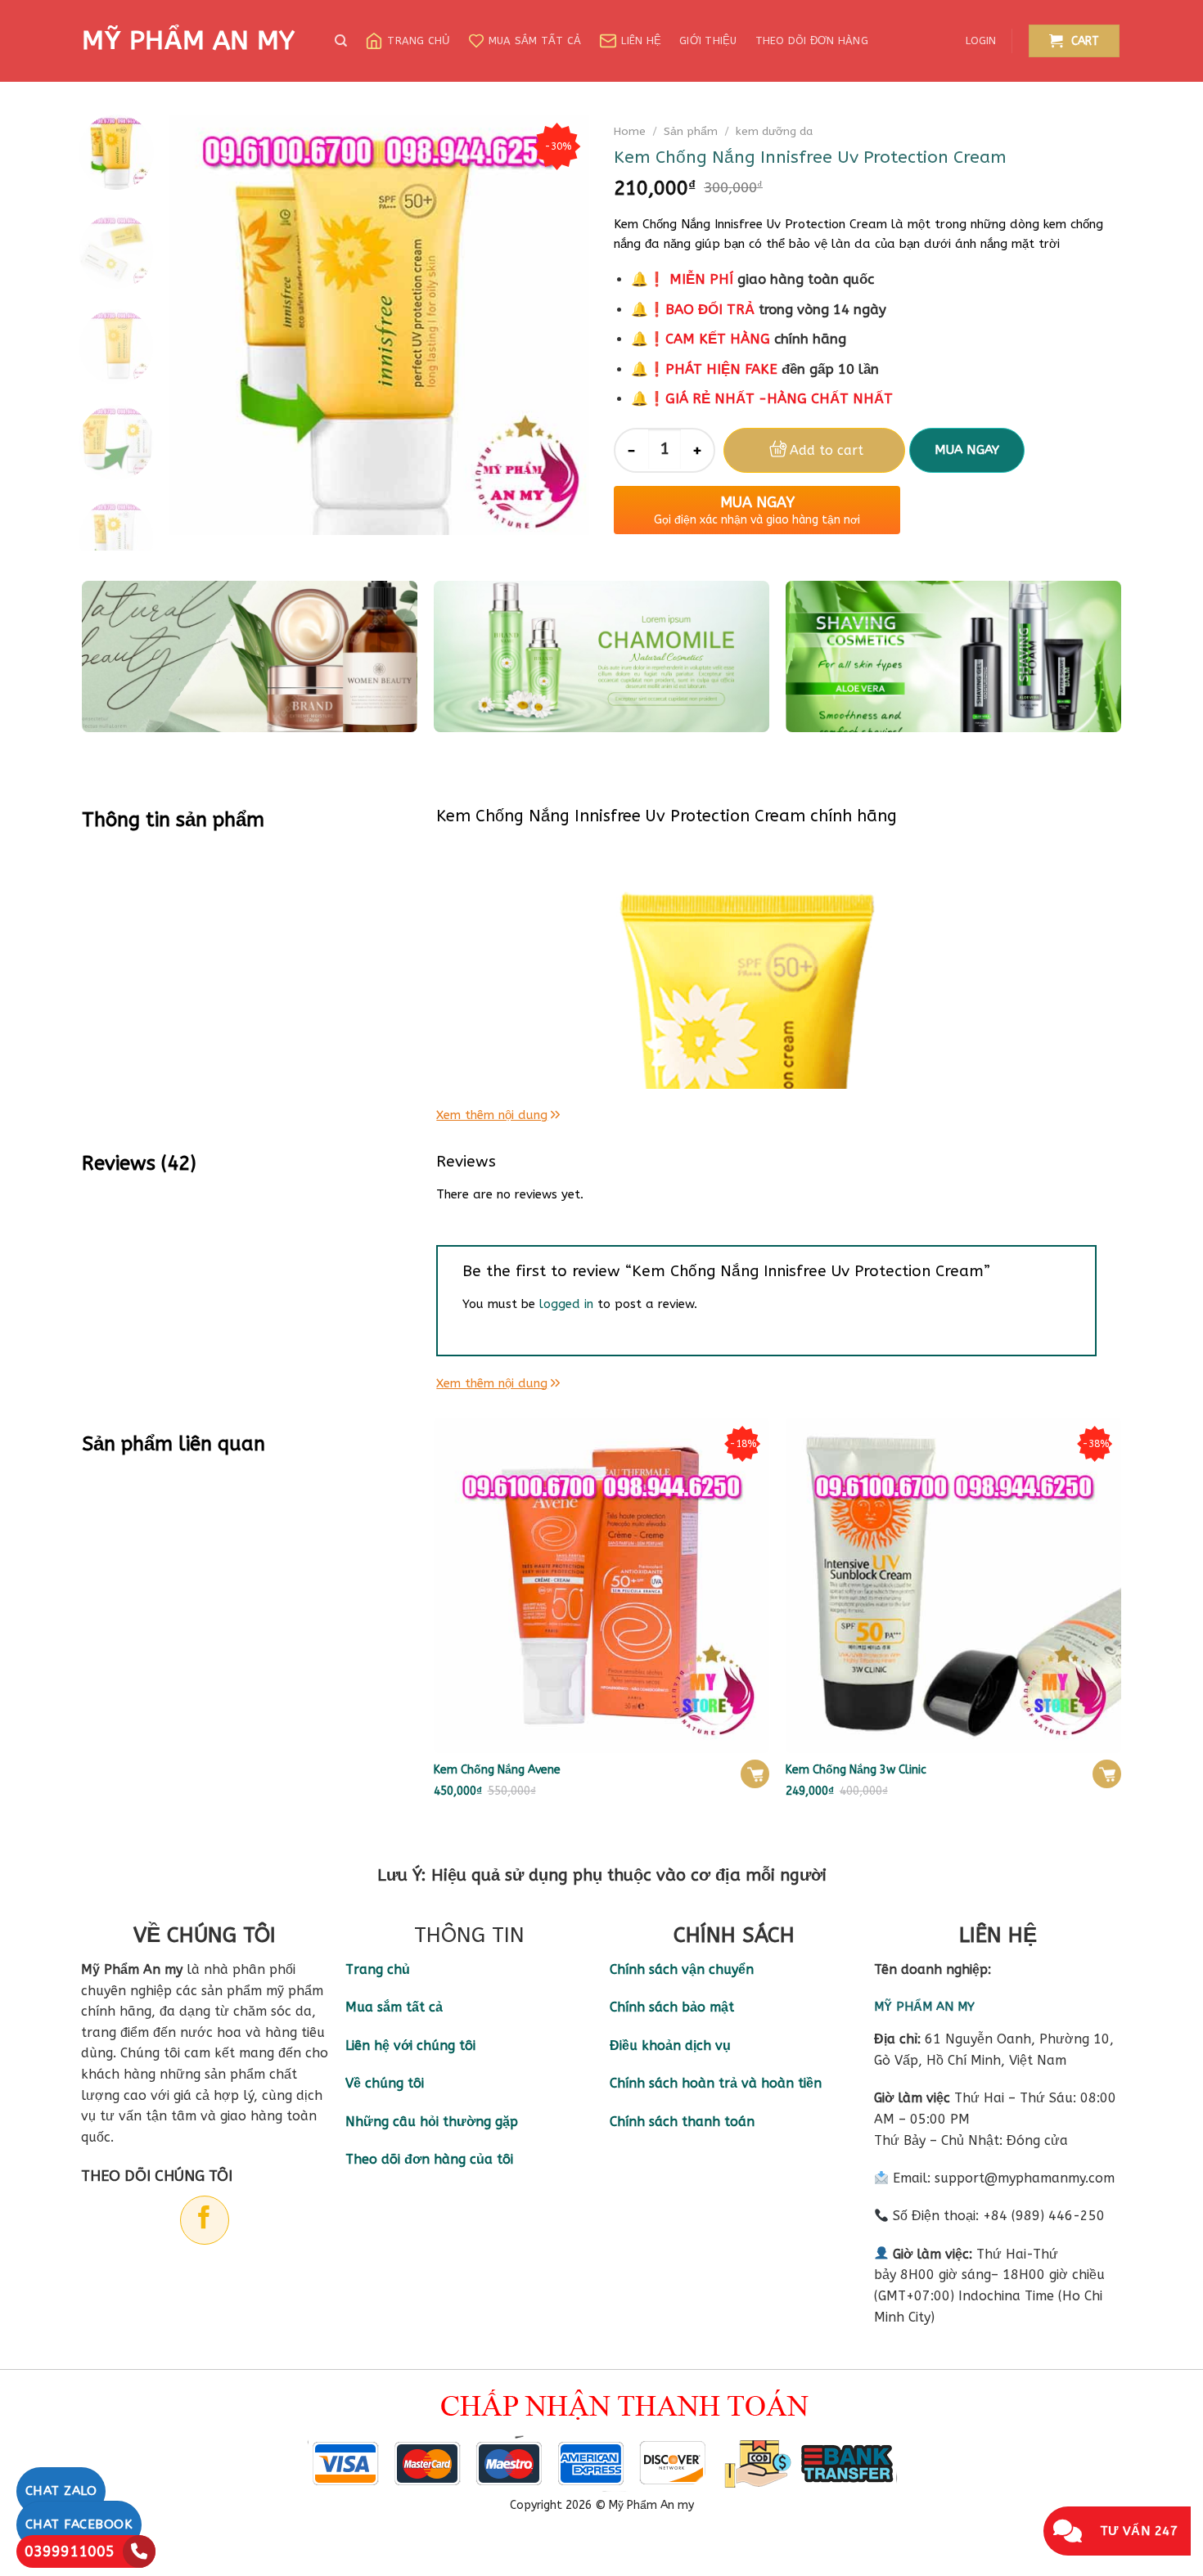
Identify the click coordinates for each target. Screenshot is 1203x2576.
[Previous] (198, 324)
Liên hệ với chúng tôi (410, 2046)
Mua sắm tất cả (535, 40)
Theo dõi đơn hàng (812, 40)
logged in (566, 1304)
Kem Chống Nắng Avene (497, 1770)
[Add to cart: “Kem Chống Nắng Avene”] (755, 1774)
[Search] (341, 41)
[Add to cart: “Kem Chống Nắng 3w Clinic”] (1107, 1774)
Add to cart (827, 450)
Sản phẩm (691, 131)
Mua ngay (967, 450)
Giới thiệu (708, 40)
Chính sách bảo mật (672, 2007)
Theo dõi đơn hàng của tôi (429, 2159)
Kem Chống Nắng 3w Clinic (856, 1770)
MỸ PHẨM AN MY (188, 41)
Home (630, 131)
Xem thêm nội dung (492, 1115)
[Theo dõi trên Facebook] (205, 2220)
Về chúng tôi (385, 2083)
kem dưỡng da (774, 131)
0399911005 (70, 2551)
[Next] (561, 324)
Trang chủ (418, 40)
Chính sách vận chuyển (682, 1969)
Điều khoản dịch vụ (670, 2046)
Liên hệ (641, 40)
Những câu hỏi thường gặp (432, 2122)
